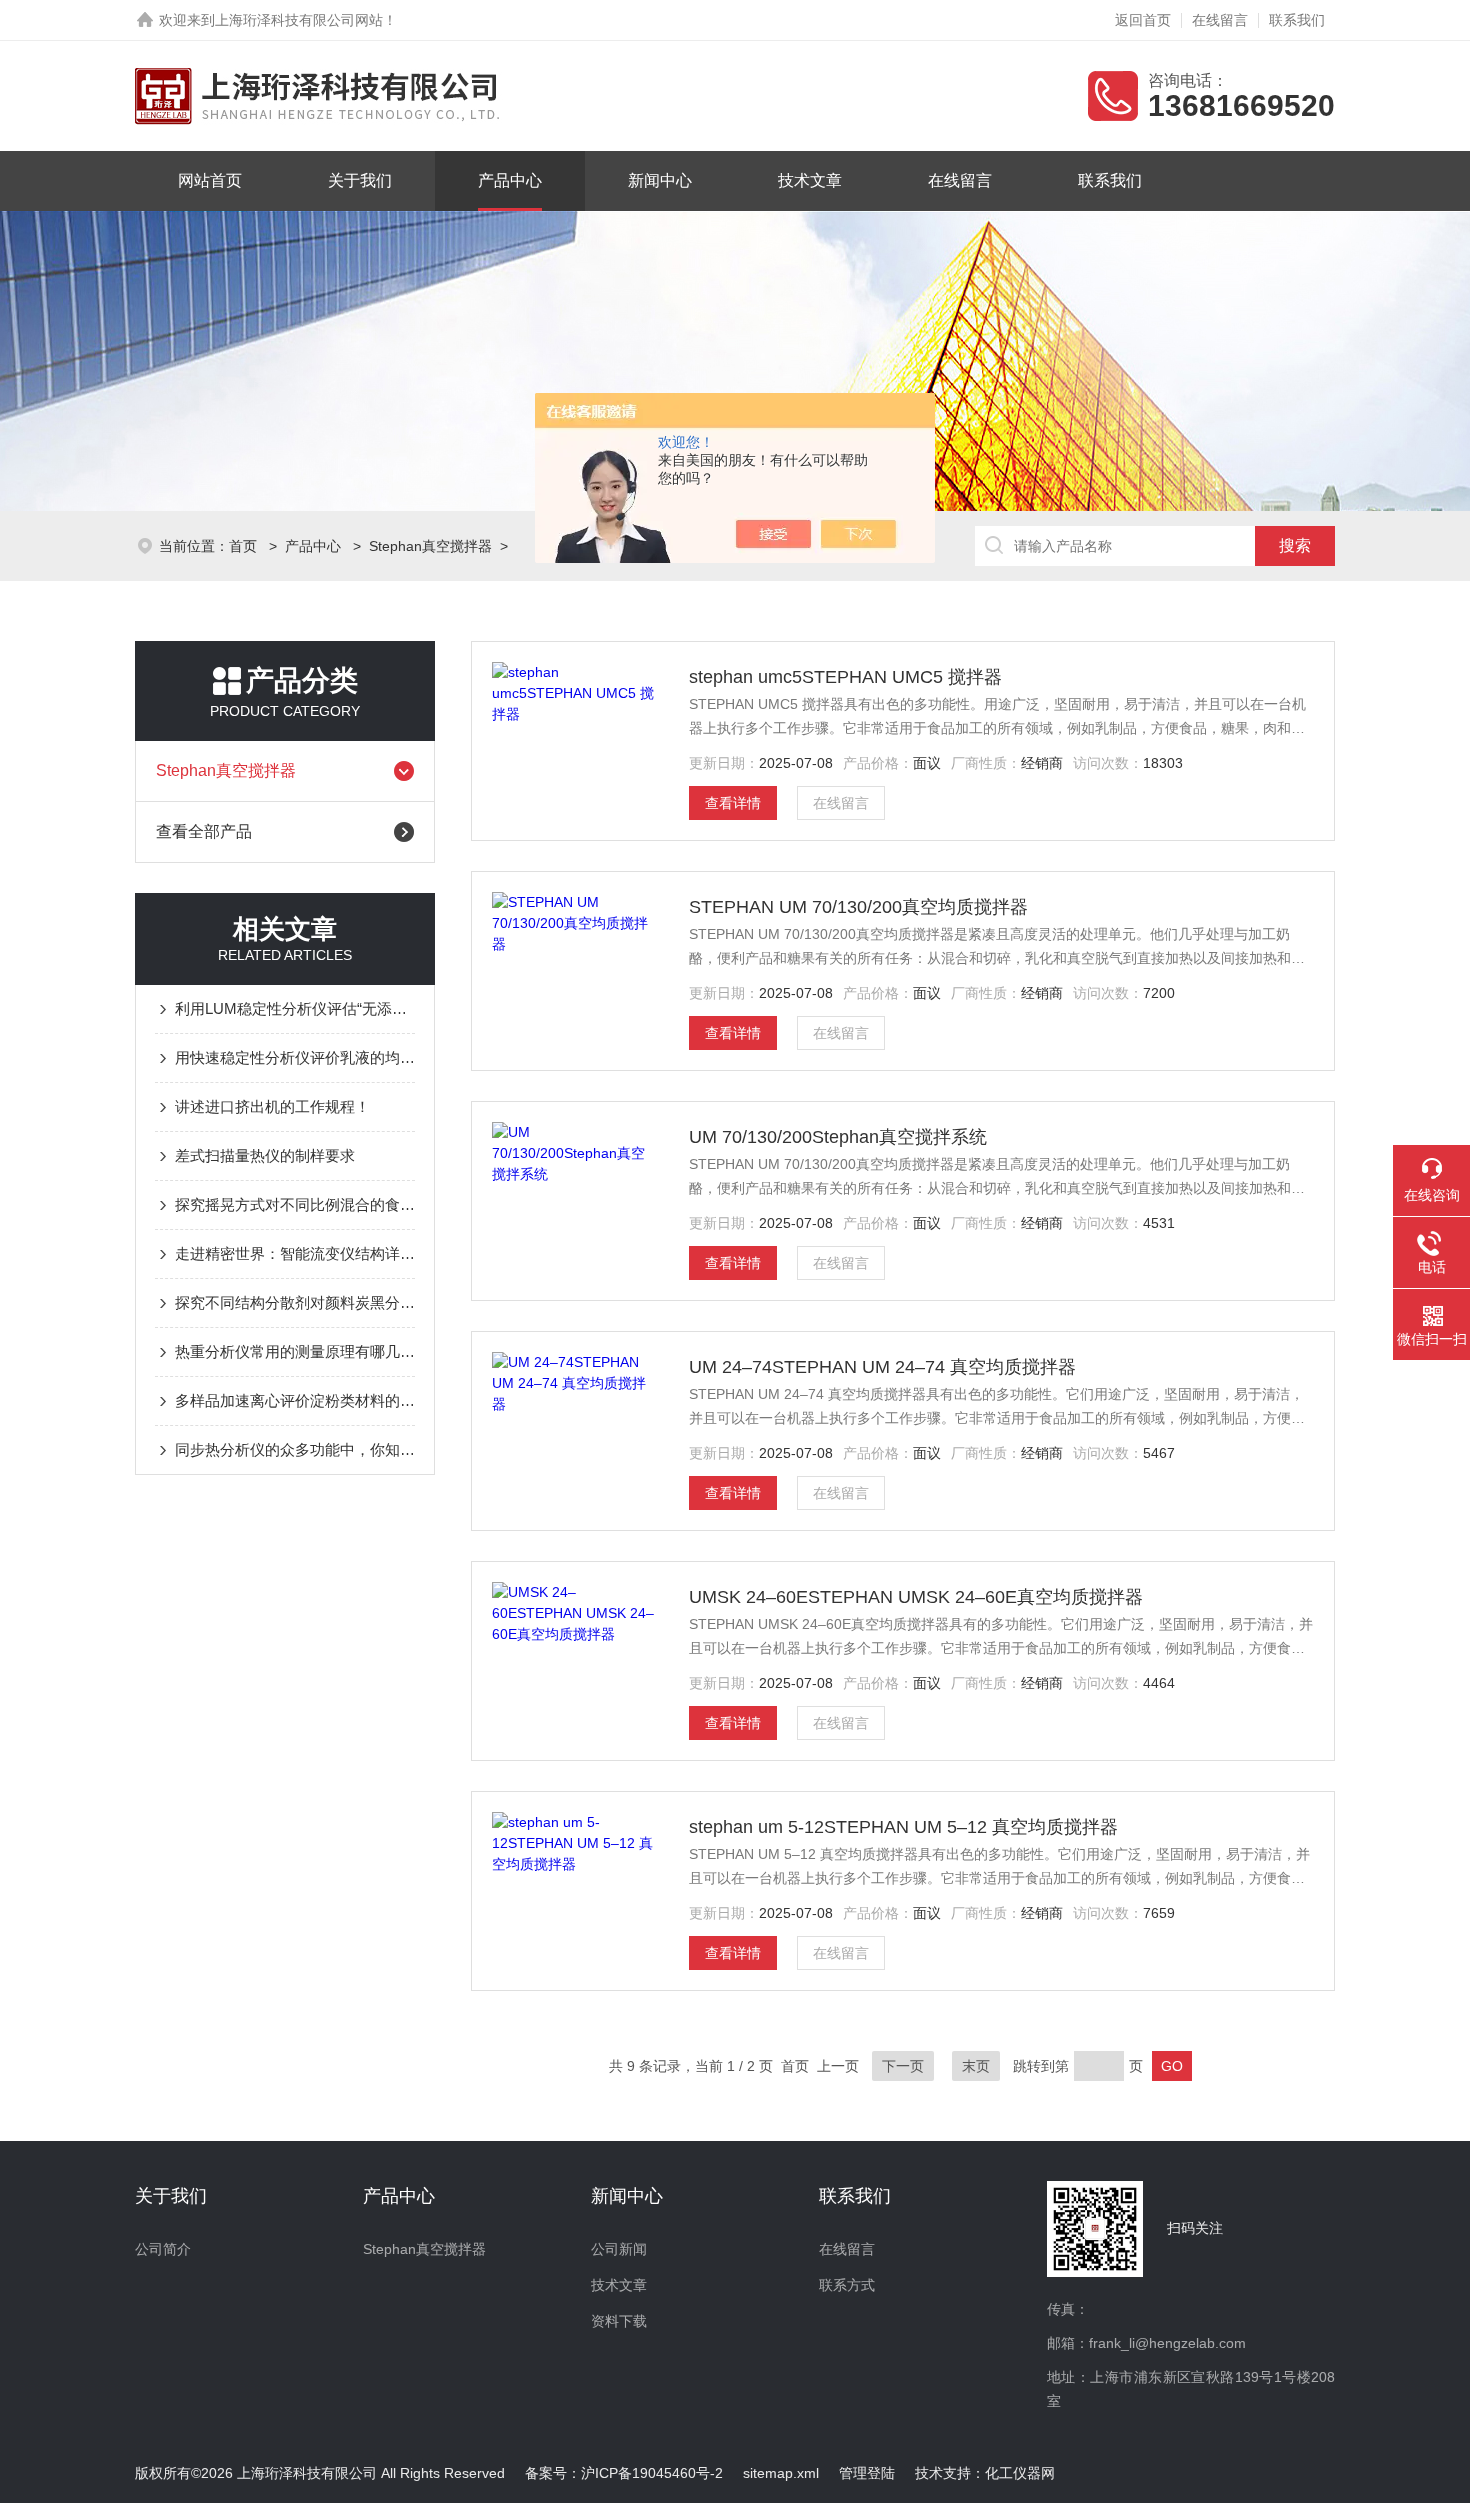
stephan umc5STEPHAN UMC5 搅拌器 (845, 677)
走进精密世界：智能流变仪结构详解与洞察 (295, 1253)
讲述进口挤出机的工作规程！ (272, 1106)
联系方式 (847, 2285)
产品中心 (510, 180)
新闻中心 (660, 180)
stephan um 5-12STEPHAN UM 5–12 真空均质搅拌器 (903, 1827)
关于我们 (360, 180)
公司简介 (163, 2249)
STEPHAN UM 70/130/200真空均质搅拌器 (858, 907)
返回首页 (1143, 20)
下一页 (903, 2066)
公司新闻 (619, 2249)
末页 (976, 2066)
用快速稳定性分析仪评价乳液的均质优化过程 (295, 1057)
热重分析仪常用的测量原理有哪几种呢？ (295, 1351)
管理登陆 (867, 2473)
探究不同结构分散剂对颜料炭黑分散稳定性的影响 (295, 1302)
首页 (245, 546)
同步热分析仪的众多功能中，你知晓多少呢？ (295, 1449)
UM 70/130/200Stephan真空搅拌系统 (838, 1137)
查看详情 (733, 803)
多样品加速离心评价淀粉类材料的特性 (295, 1400)
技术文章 (810, 180)
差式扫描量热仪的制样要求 (265, 1155)
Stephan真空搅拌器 (430, 546)
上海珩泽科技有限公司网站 (299, 20)
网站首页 (210, 180)
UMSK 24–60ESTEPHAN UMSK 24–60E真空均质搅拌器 (916, 1597)
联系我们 (1297, 20)
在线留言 (1220, 20)
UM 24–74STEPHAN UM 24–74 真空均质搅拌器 (882, 1367)
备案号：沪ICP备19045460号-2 (624, 2473)
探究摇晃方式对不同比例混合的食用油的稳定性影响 (295, 1204)
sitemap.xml (781, 2473)
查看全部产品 (204, 831)
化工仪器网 (1020, 2473)
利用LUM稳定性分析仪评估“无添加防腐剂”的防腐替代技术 (295, 1008)
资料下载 (619, 2321)
